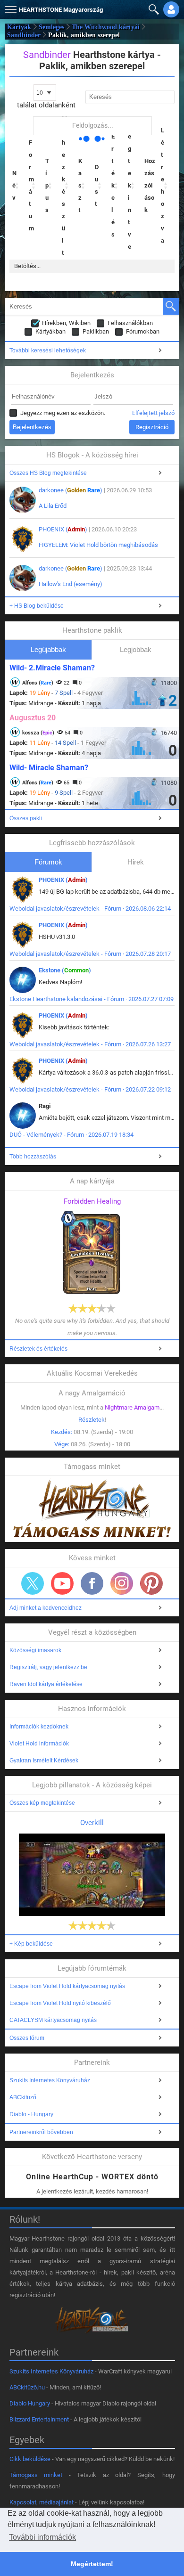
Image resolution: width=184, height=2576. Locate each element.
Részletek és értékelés (38, 1349)
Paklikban (96, 331)
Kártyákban (50, 331)
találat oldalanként (46, 105)
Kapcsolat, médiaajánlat (42, 2502)
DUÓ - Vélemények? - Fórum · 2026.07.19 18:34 (71, 1135)
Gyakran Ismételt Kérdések (44, 1761)
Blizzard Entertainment (39, 2419)
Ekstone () (65, 970)
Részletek (92, 1420)
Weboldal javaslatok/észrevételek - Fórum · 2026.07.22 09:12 (90, 1089)
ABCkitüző (23, 2097)
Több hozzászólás (33, 1157)
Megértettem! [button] (92, 2564)
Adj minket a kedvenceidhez (46, 1608)
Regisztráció (152, 427)
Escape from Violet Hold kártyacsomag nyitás (67, 1986)
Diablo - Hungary (31, 2114)
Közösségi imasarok (35, 1650)
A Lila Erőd (53, 506)
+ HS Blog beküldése (37, 606)
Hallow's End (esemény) (71, 584)
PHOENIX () (63, 529)
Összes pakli (26, 818)
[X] (33, 1583)
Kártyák (19, 27)
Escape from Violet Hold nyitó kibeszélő (60, 2003)
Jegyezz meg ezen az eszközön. (63, 413)
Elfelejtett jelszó (153, 413)
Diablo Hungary (30, 2403)
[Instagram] (122, 1583)
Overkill (92, 1823)
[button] (9, 7)
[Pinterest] (151, 1583)
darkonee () (71, 490)
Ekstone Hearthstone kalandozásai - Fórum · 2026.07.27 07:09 (92, 999)
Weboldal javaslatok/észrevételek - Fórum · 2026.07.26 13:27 (90, 1044)
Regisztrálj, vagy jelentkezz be (48, 1667)
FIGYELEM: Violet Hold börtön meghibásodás (98, 545)
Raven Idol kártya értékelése (46, 1684)
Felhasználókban (130, 323)
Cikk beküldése (30, 2459)
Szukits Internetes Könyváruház (50, 2080)
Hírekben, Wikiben (66, 323)
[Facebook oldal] (92, 1583)
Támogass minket (36, 2475)
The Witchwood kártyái (106, 27)
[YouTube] (62, 1583)
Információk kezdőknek (39, 1727)
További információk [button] (42, 2537)
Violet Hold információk (39, 1744)
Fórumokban (143, 331)
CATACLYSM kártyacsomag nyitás (53, 2020)
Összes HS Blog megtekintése (48, 473)
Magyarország (61, 10)
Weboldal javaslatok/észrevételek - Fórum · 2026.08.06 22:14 (90, 909)
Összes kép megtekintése (42, 1803)
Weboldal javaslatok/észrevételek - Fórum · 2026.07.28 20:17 (90, 954)
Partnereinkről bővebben (41, 2132)
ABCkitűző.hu (27, 2387)
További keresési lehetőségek (48, 351)
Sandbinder (24, 35)
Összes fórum (27, 2038)
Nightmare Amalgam (132, 1407)
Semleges (51, 27)
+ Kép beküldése (31, 1944)
